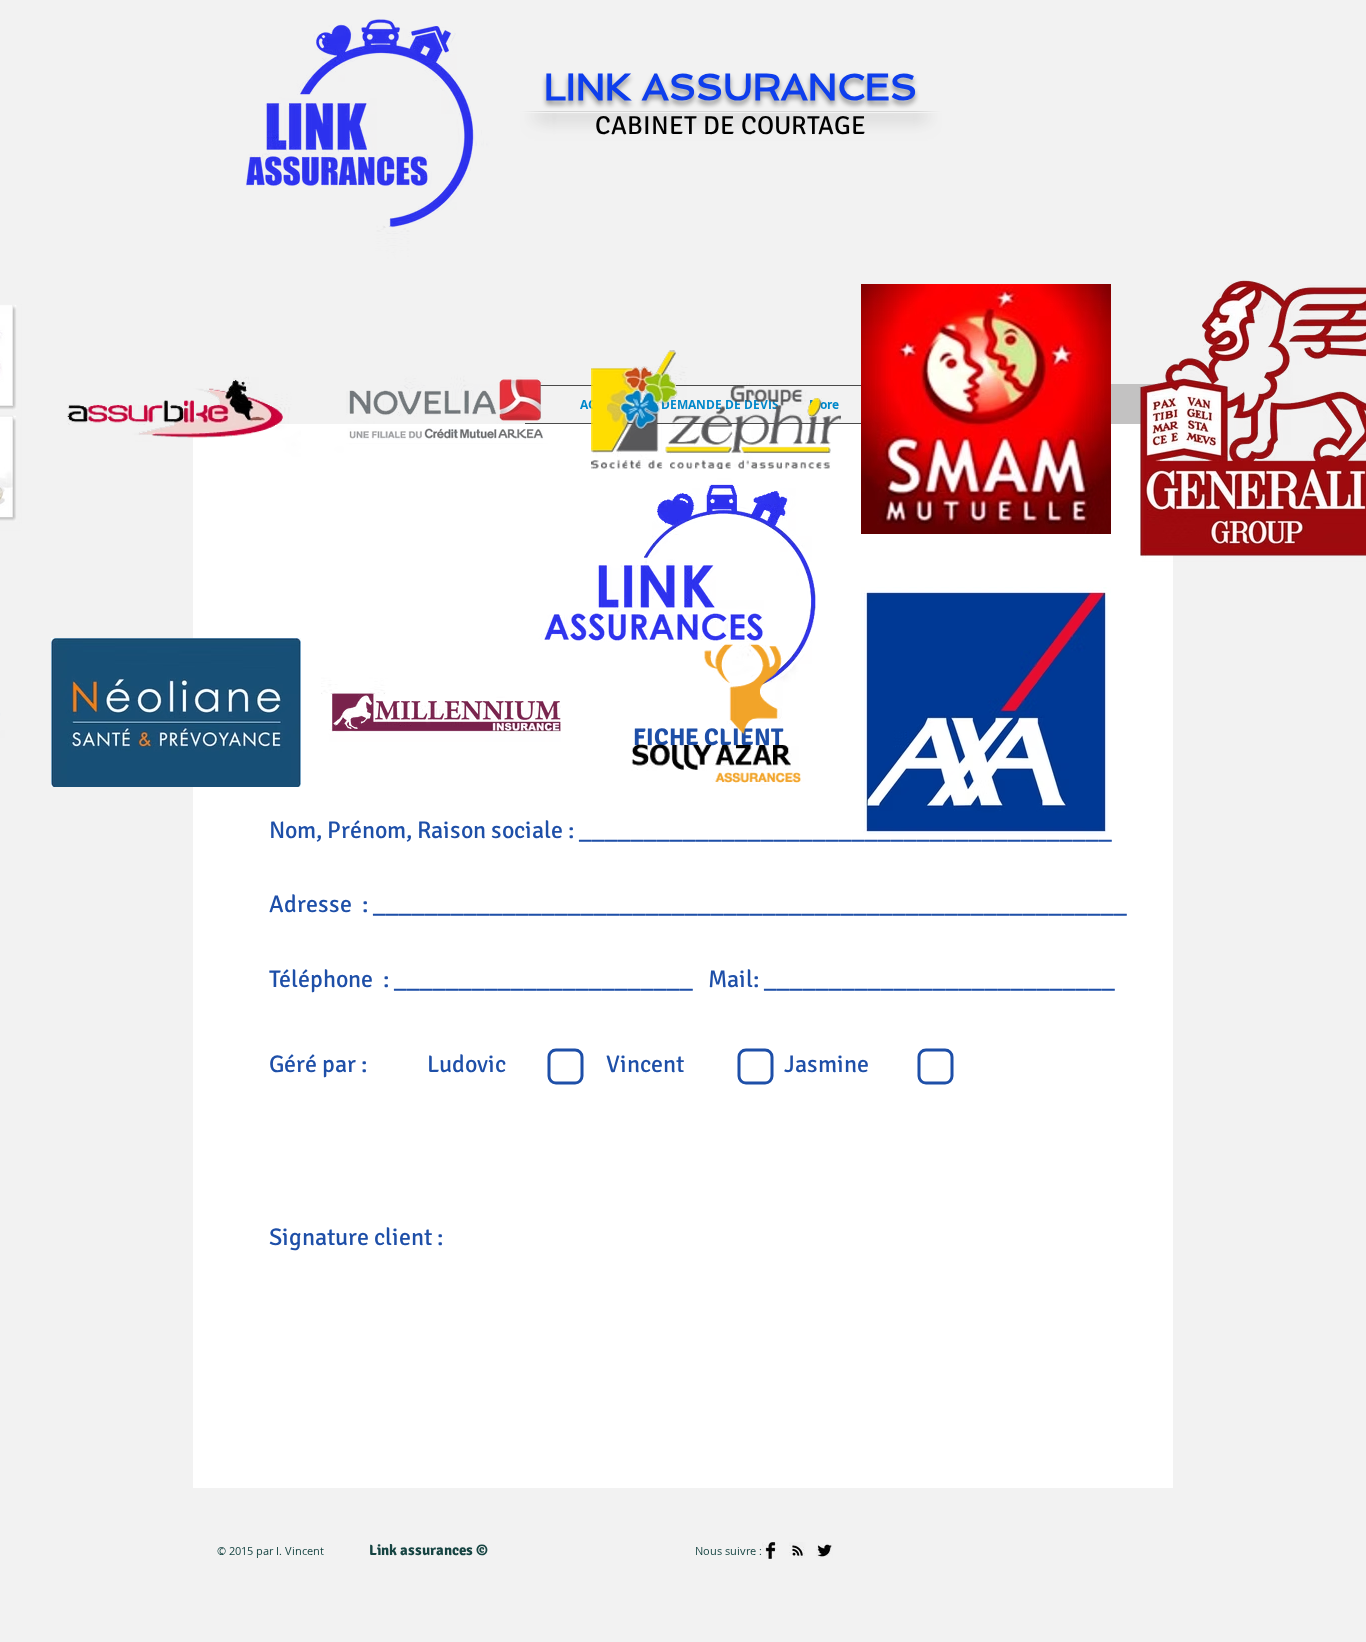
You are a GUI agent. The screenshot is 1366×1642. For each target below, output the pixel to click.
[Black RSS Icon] (797, 1550)
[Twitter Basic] (824, 1550)
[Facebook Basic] (770, 1550)
